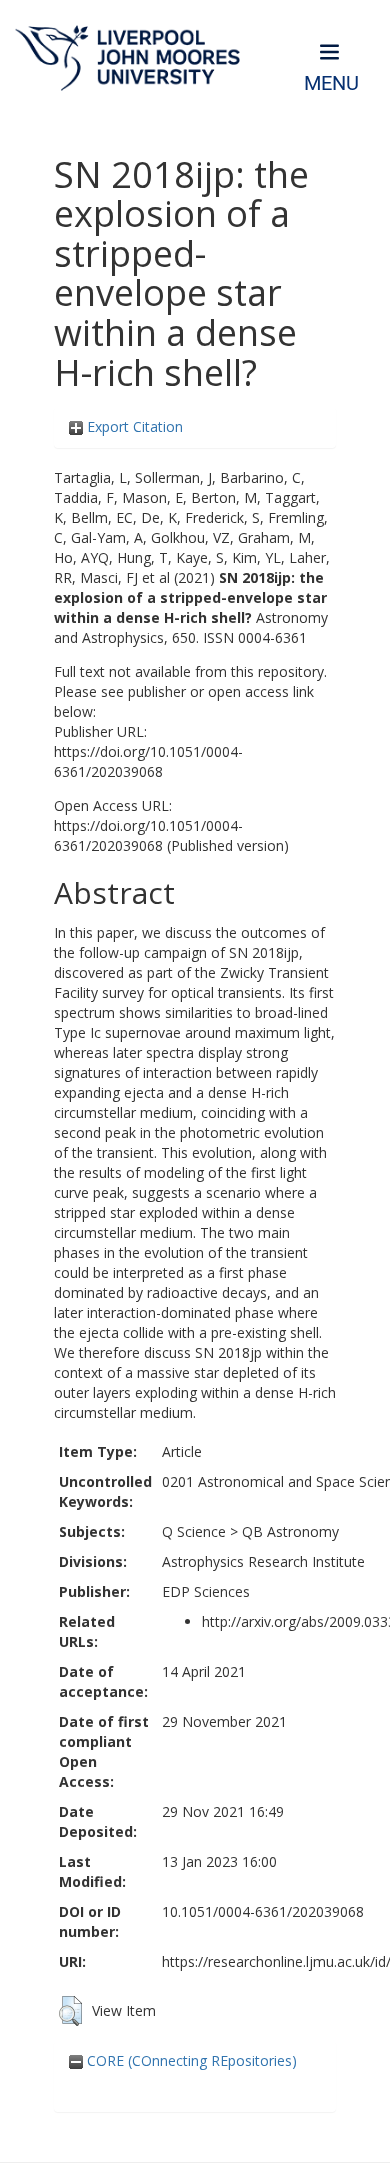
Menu (331, 83)
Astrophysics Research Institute (263, 1561)
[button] (70, 2011)
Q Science (194, 1531)
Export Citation (133, 426)
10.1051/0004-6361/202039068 (263, 1911)
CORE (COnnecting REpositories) (190, 2060)
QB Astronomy (290, 1531)
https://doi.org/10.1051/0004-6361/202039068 (148, 761)
